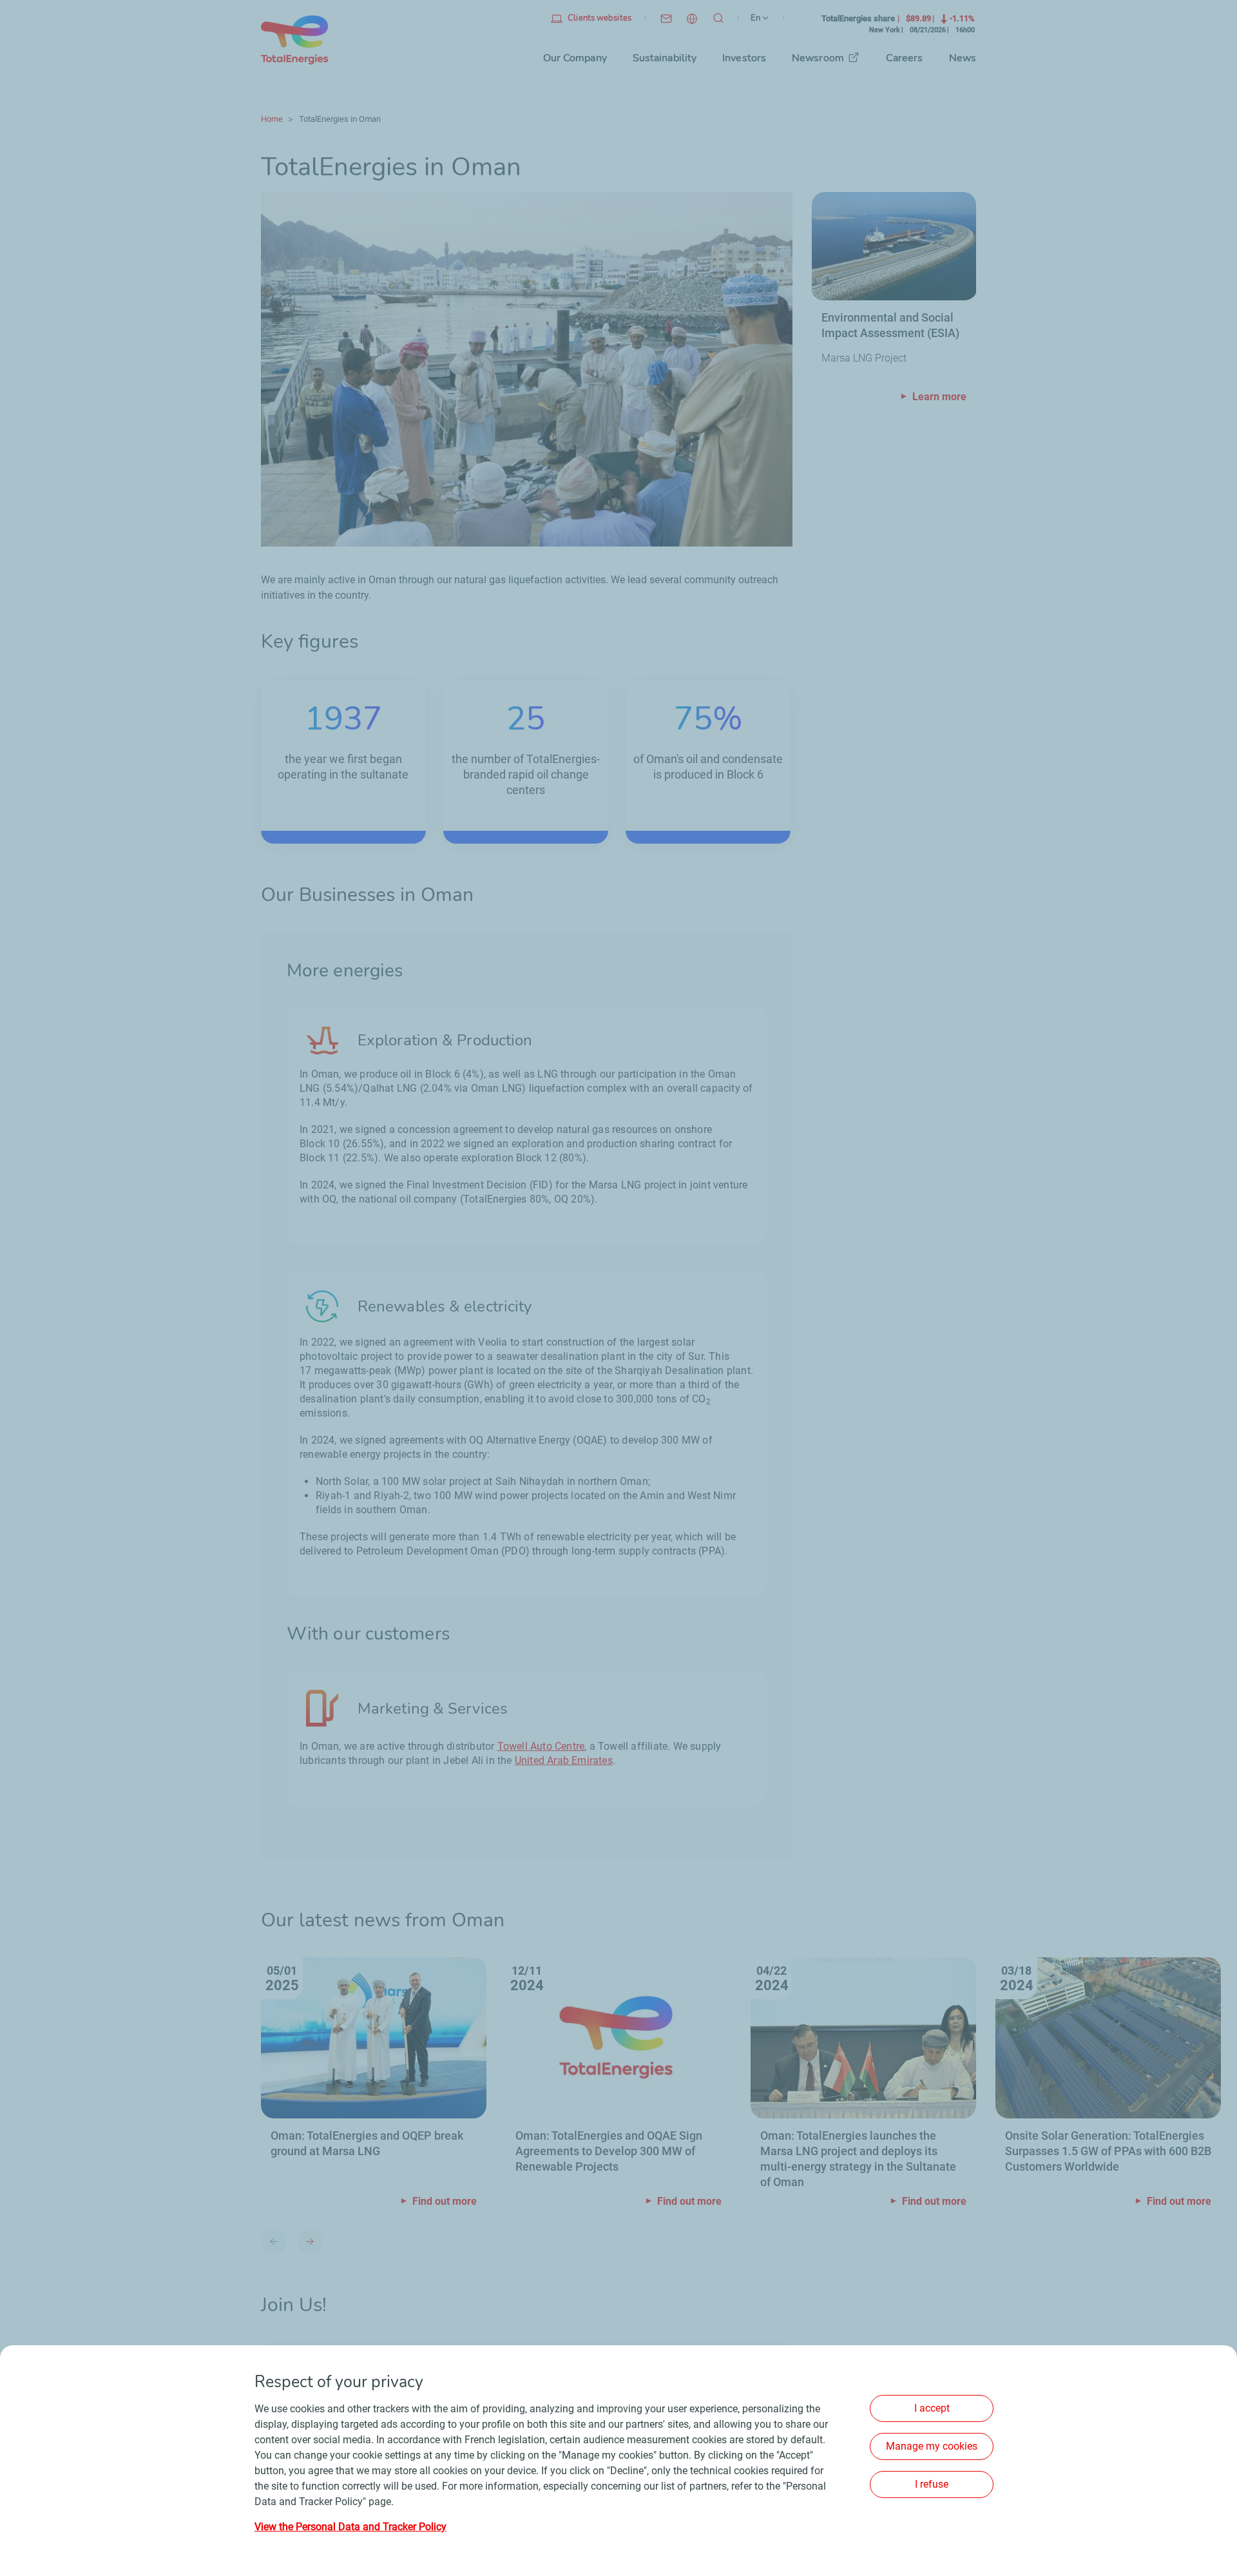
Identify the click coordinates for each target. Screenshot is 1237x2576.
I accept (932, 2408)
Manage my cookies (932, 2446)
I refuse (932, 2484)
